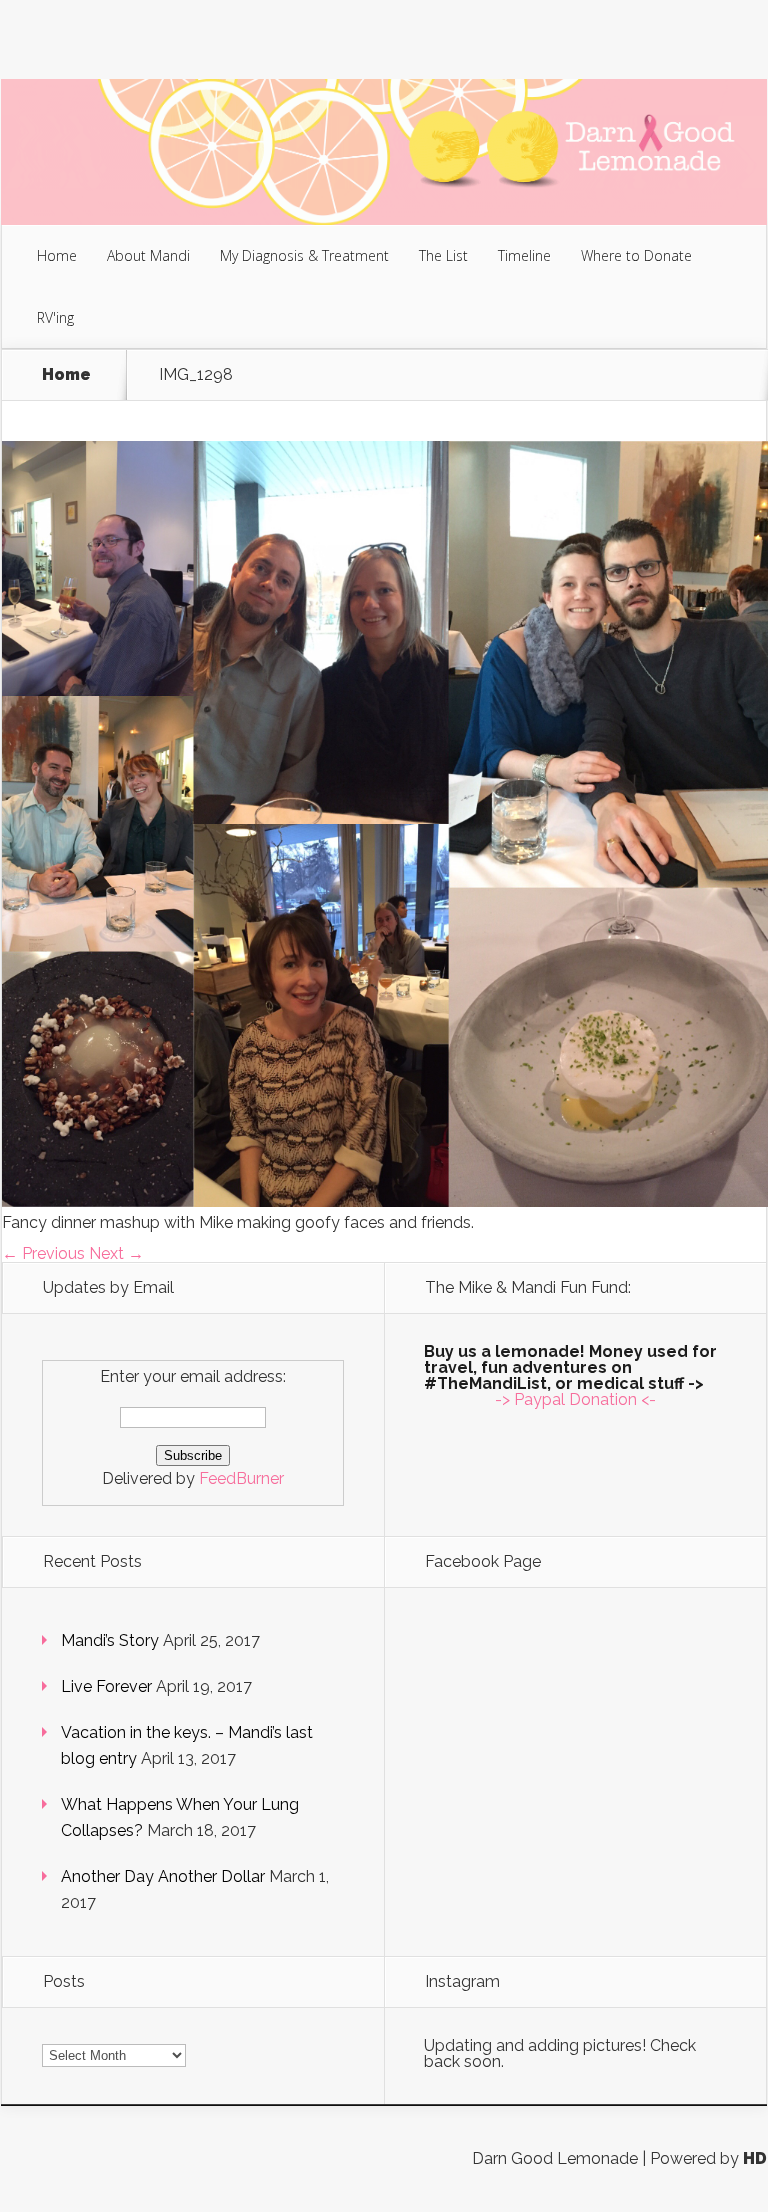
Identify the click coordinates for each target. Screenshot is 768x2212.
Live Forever (106, 1686)
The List (443, 255)
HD (755, 2158)
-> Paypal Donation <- (575, 1399)
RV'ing (55, 317)
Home (57, 255)
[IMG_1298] (385, 1201)
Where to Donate (636, 255)
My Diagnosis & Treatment (304, 255)
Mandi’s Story (110, 1640)
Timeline (524, 255)
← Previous (43, 1253)
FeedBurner (241, 1478)
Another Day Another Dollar (163, 1876)
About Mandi (148, 255)
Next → (116, 1253)
